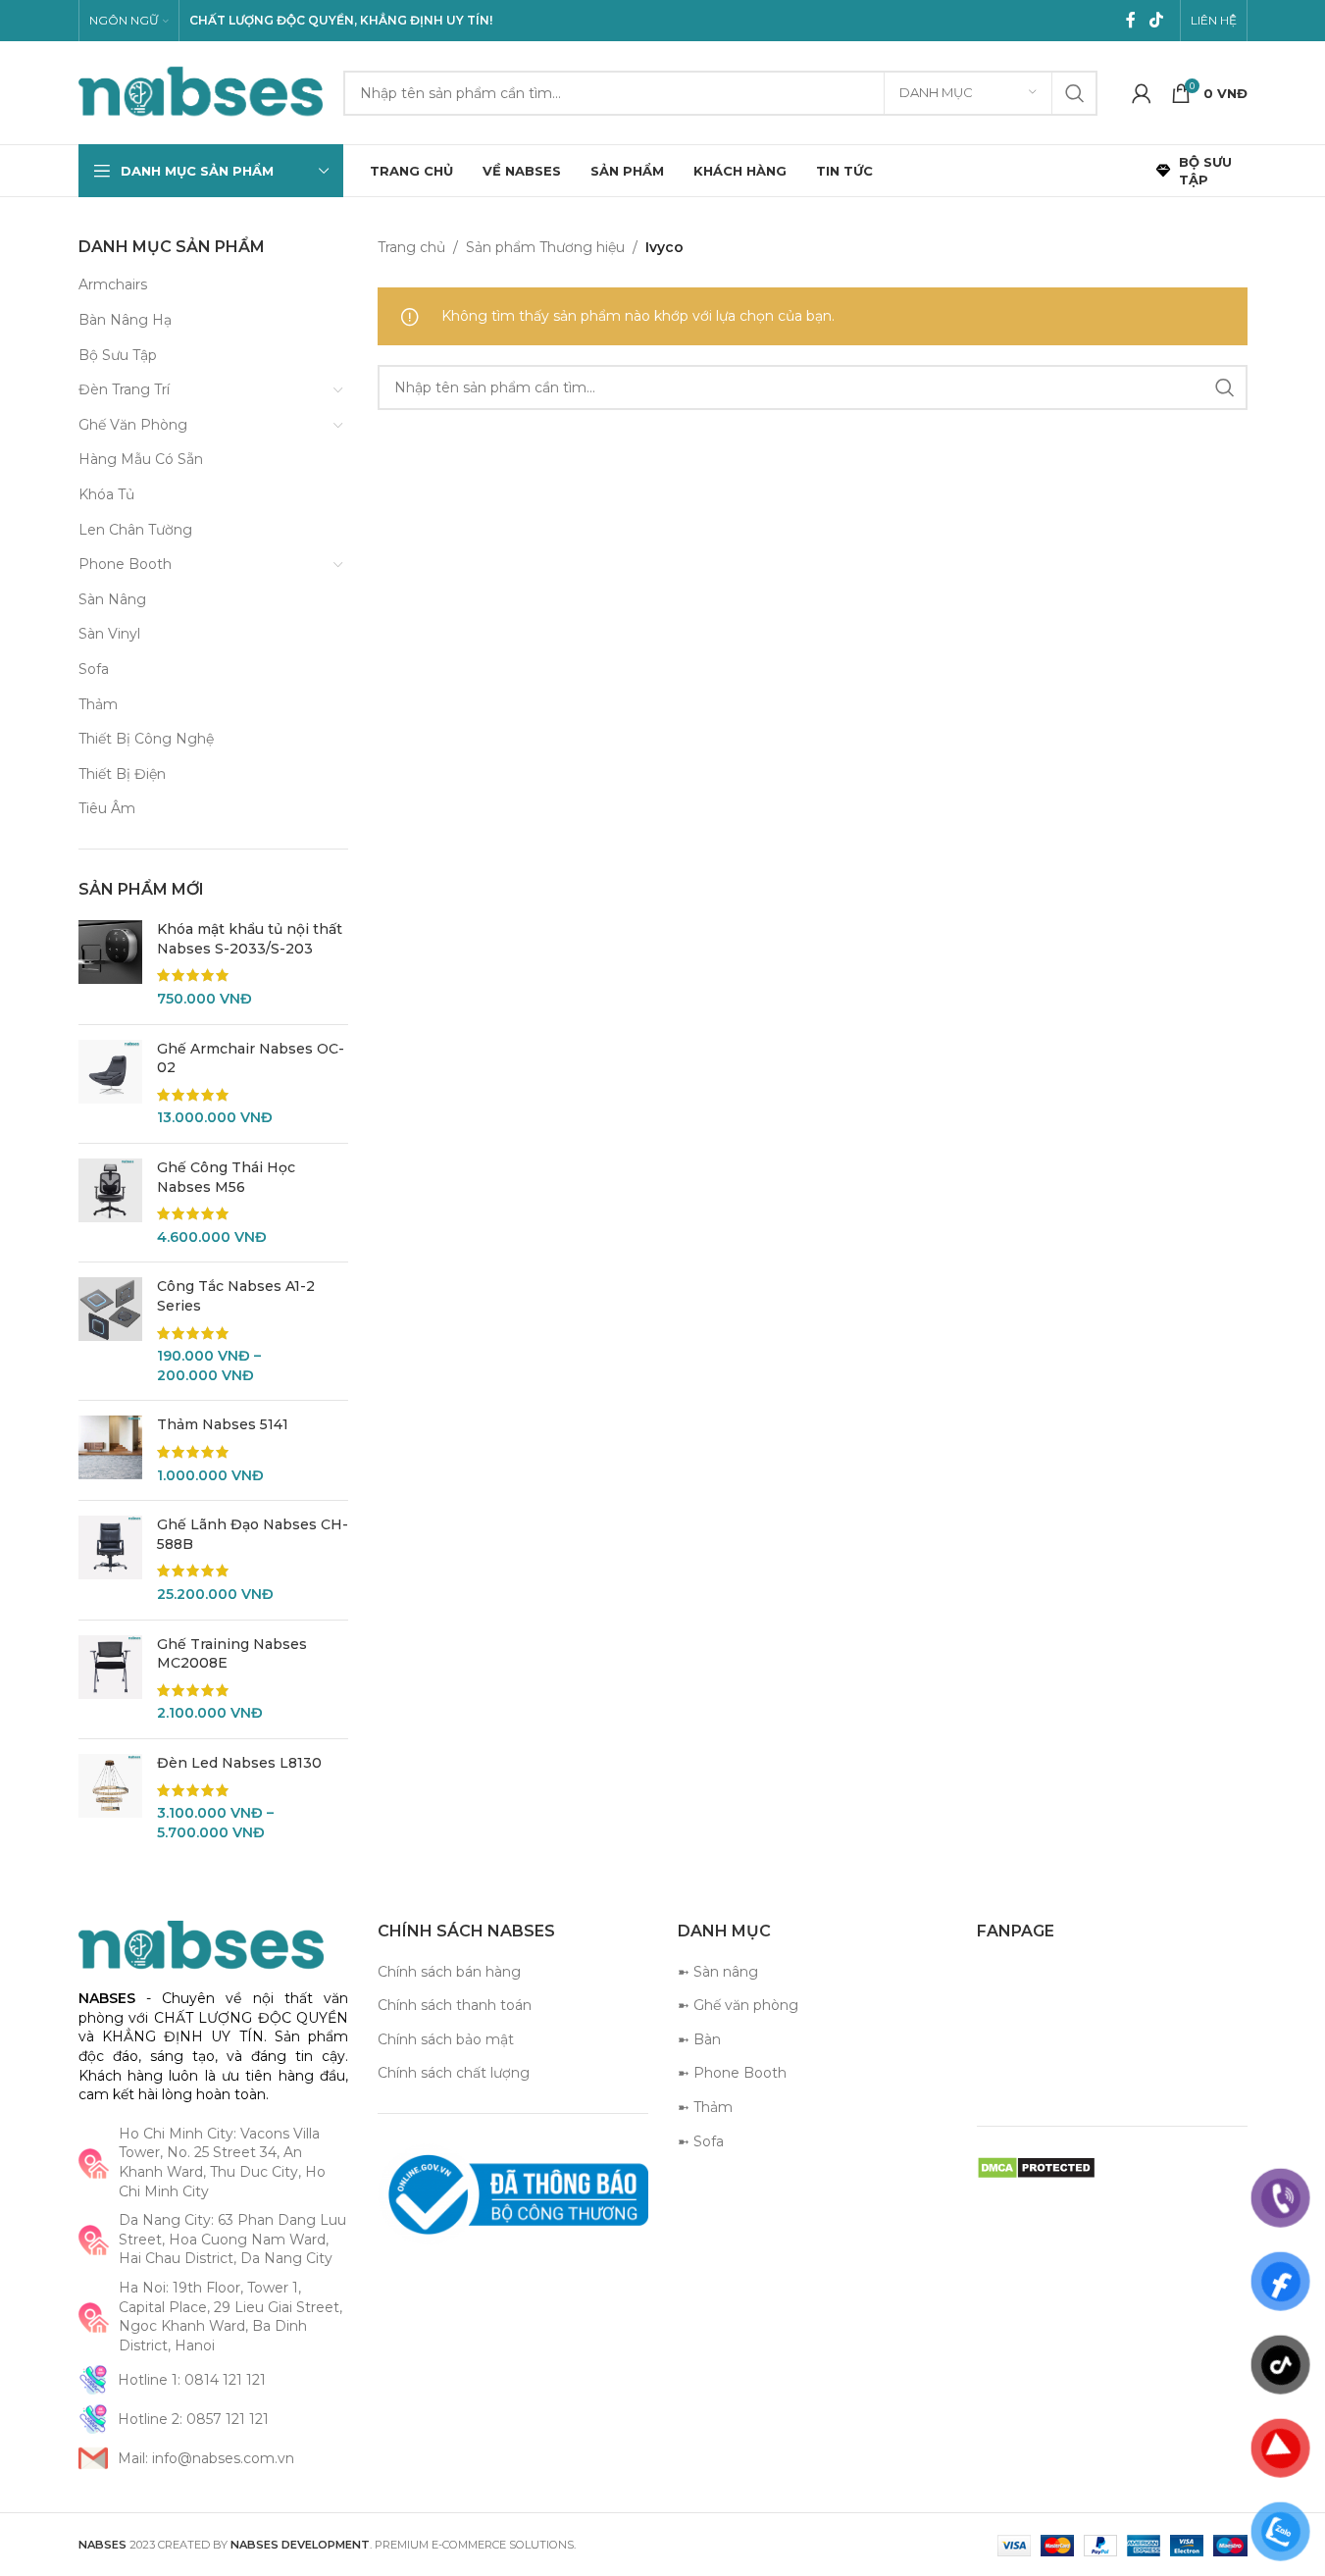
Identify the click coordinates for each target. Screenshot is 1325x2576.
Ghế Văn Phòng (133, 425)
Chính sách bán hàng (449, 1972)
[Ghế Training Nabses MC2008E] (110, 1679)
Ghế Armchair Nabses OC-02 (251, 1058)
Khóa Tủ (106, 494)
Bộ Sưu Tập (118, 355)
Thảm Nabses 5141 (223, 1424)
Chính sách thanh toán (455, 2005)
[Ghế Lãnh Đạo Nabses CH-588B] (110, 1560)
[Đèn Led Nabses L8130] (110, 1798)
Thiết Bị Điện (122, 774)
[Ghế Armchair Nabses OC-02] (110, 1084)
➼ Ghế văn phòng (738, 2005)
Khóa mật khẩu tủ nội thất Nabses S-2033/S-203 (250, 939)
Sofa (94, 669)
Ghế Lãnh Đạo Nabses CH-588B (253, 1534)
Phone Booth (125, 564)
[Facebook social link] (1131, 20)
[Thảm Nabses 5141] (110, 1450)
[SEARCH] (1075, 93)
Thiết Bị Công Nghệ (146, 739)
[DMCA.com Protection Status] (1036, 2167)
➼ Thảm (705, 2107)
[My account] (1142, 93)
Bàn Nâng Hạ (125, 320)
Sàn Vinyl (109, 634)
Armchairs (113, 284)
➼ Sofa (701, 2141)
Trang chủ (411, 247)
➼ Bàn (699, 2039)
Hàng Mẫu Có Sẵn (141, 459)
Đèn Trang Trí (124, 389)
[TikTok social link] (1156, 20)
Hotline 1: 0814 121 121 (192, 2380)
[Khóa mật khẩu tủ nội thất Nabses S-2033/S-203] (110, 964)
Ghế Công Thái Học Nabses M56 (226, 1177)
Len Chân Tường (135, 530)
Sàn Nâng (112, 599)
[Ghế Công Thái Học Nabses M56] (110, 1203)
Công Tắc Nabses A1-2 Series (236, 1296)
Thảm (98, 704)
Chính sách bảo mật (446, 2039)
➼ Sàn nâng (718, 1972)
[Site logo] (201, 91)
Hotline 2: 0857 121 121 (193, 2419)
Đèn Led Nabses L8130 (239, 1763)
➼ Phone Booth (732, 2073)
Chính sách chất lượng (454, 2073)
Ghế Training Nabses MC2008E (232, 1654)
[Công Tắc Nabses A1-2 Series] (110, 1331)
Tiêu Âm (107, 808)
